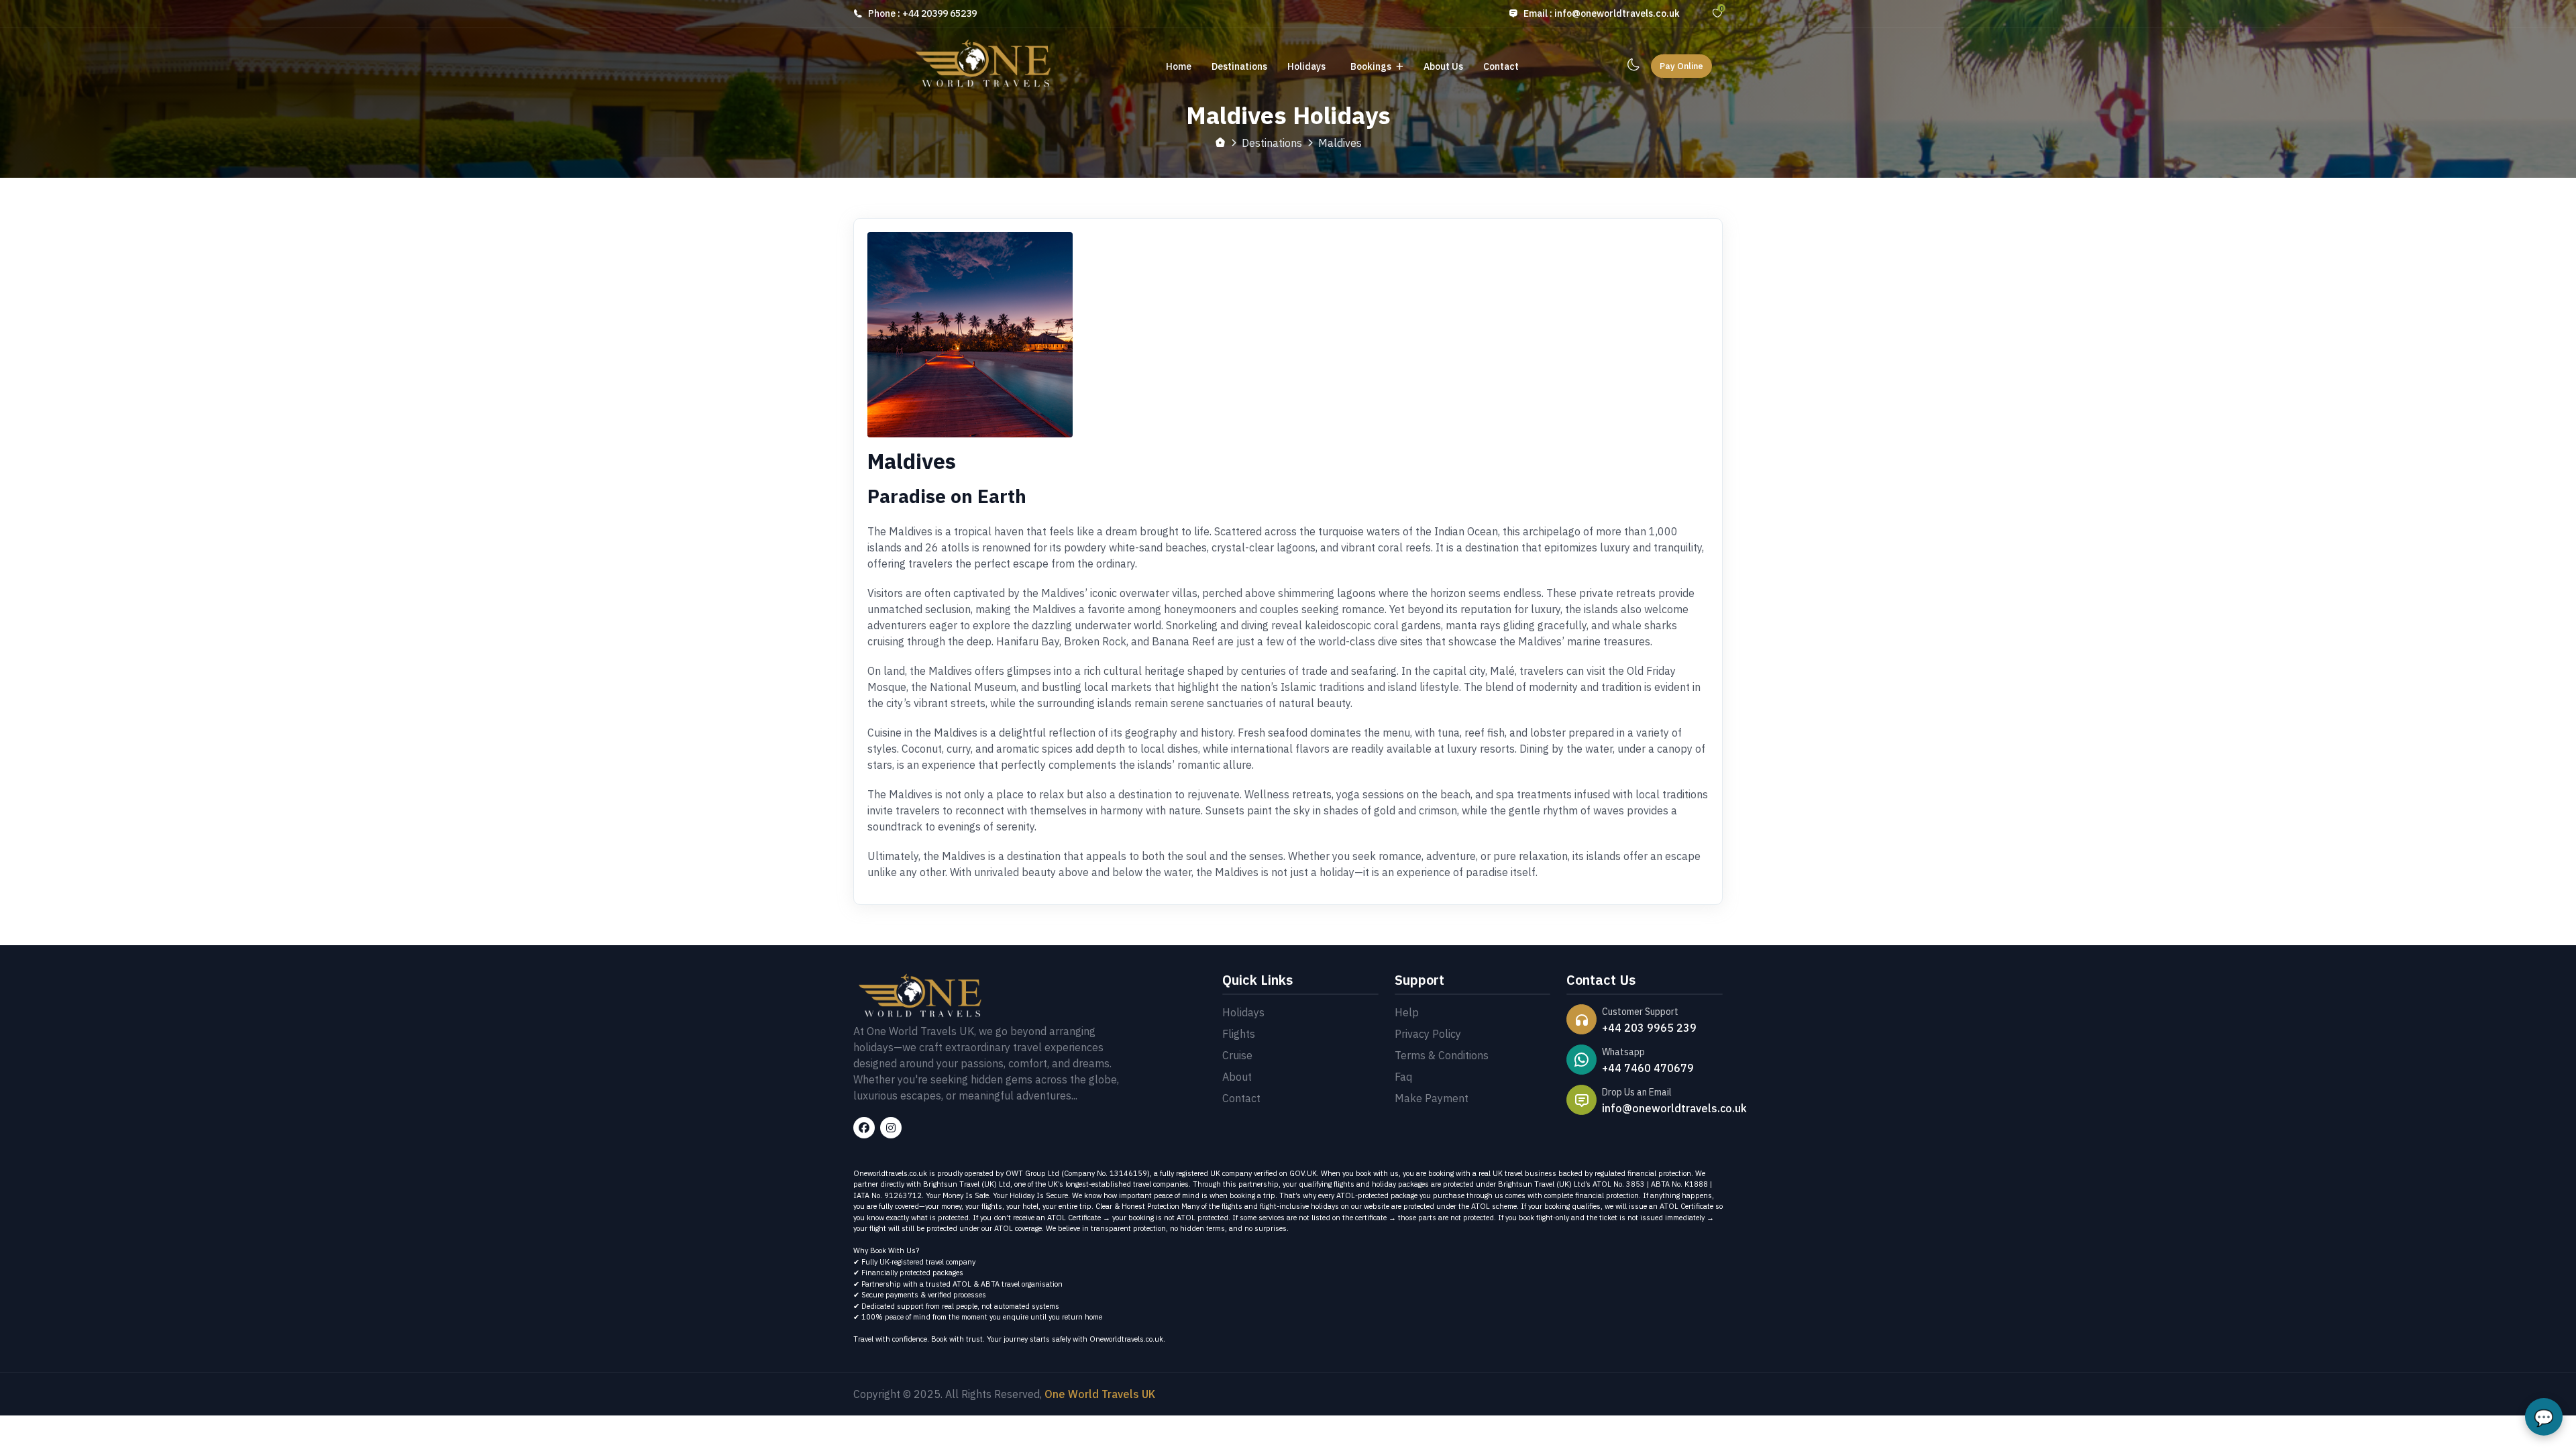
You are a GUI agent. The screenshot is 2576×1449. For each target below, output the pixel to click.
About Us (1443, 66)
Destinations (1239, 66)
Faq (1403, 1077)
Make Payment (1432, 1098)
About (1237, 1077)
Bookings (1372, 66)
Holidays (1307, 66)
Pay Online (1681, 66)
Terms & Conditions (1442, 1055)
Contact (1501, 66)
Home (1179, 66)
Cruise (1237, 1055)
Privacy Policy (1428, 1034)
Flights (1239, 1034)
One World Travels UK (1100, 1394)
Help (1407, 1012)
